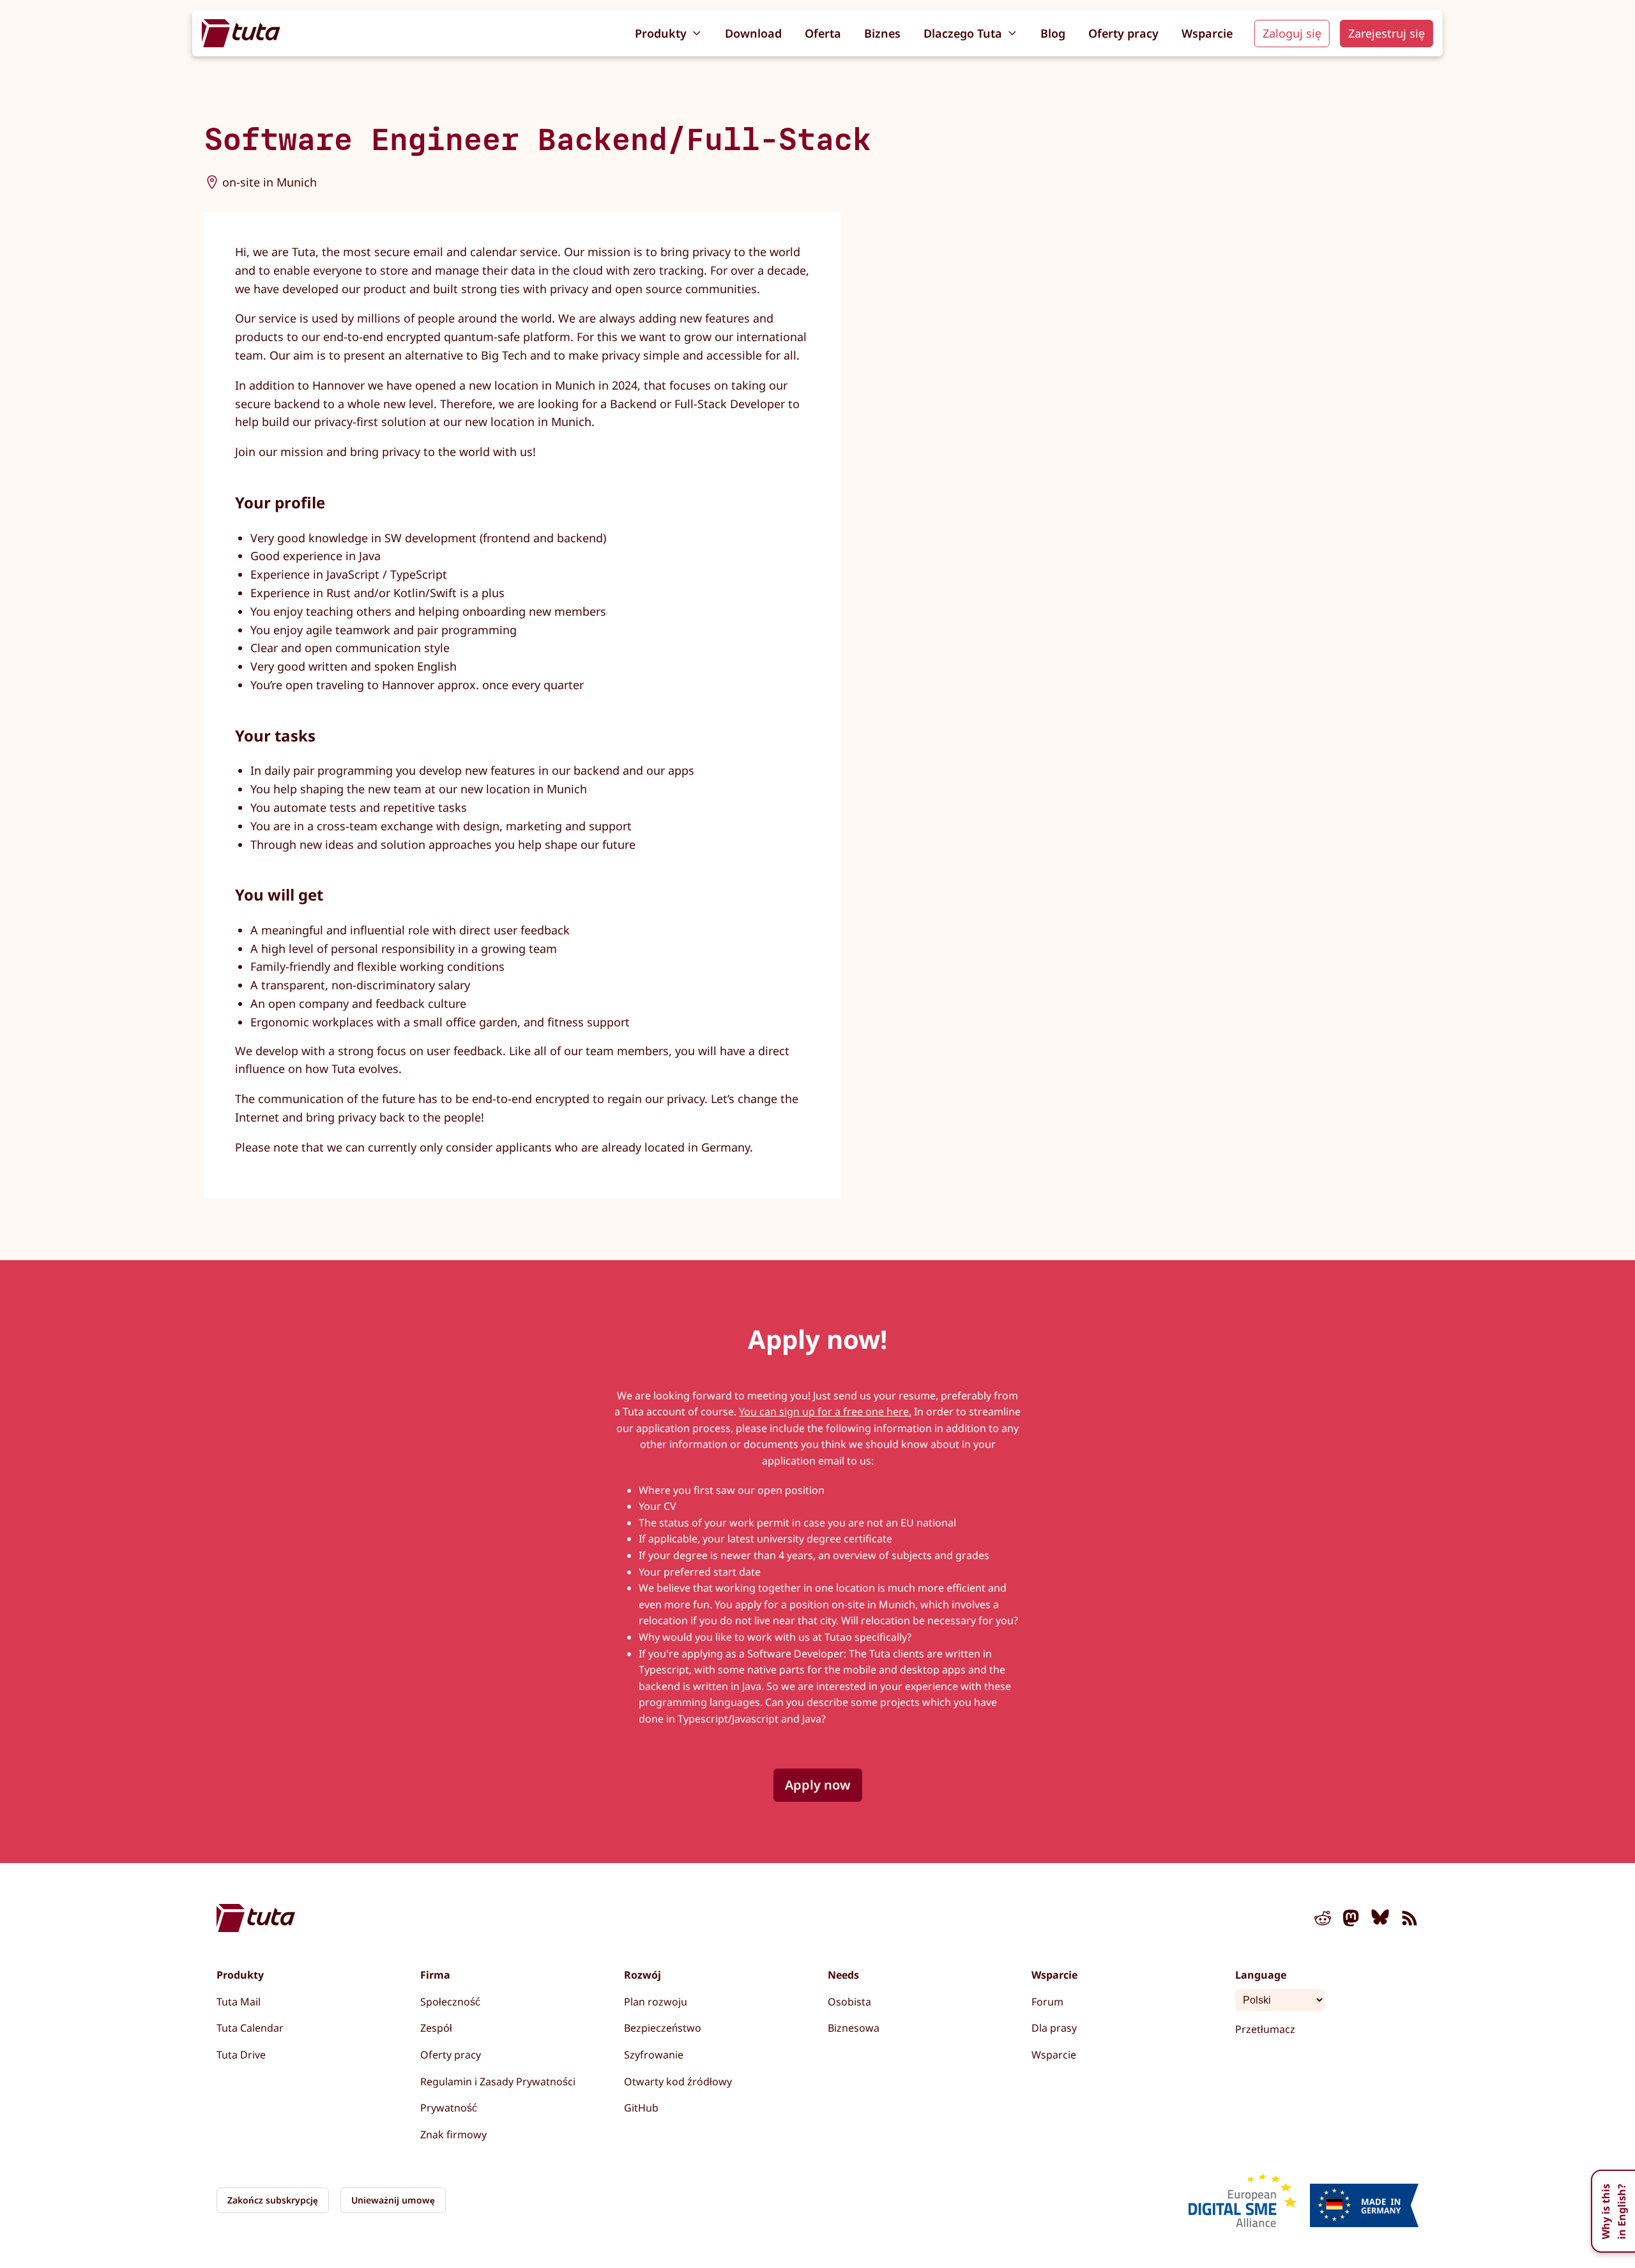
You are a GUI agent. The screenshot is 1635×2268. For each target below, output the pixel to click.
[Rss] (1410, 1921)
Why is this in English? (1614, 2211)
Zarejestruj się (1387, 33)
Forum (1047, 2002)
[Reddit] (1323, 1921)
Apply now (818, 1785)
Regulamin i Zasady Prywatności (498, 2082)
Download (753, 33)
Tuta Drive (241, 2055)
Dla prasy (1054, 2028)
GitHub (641, 2108)
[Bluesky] (1380, 1921)
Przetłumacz (1265, 2029)
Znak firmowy (453, 2135)
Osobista (849, 2002)
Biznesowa (854, 2028)
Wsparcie (1207, 33)
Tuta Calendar (250, 2028)
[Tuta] (241, 33)
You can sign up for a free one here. (825, 1412)
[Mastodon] (1351, 1921)
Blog (1053, 33)
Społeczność (450, 2002)
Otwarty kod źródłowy (678, 2082)
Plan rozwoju (656, 2002)
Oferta (823, 33)
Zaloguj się (1292, 33)
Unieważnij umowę (393, 2200)
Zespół (436, 2028)
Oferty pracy (1123, 33)
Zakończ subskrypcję (273, 2200)
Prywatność (449, 2108)
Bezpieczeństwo (663, 2028)
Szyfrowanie (654, 2055)
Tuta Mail (239, 2002)
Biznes (882, 33)
